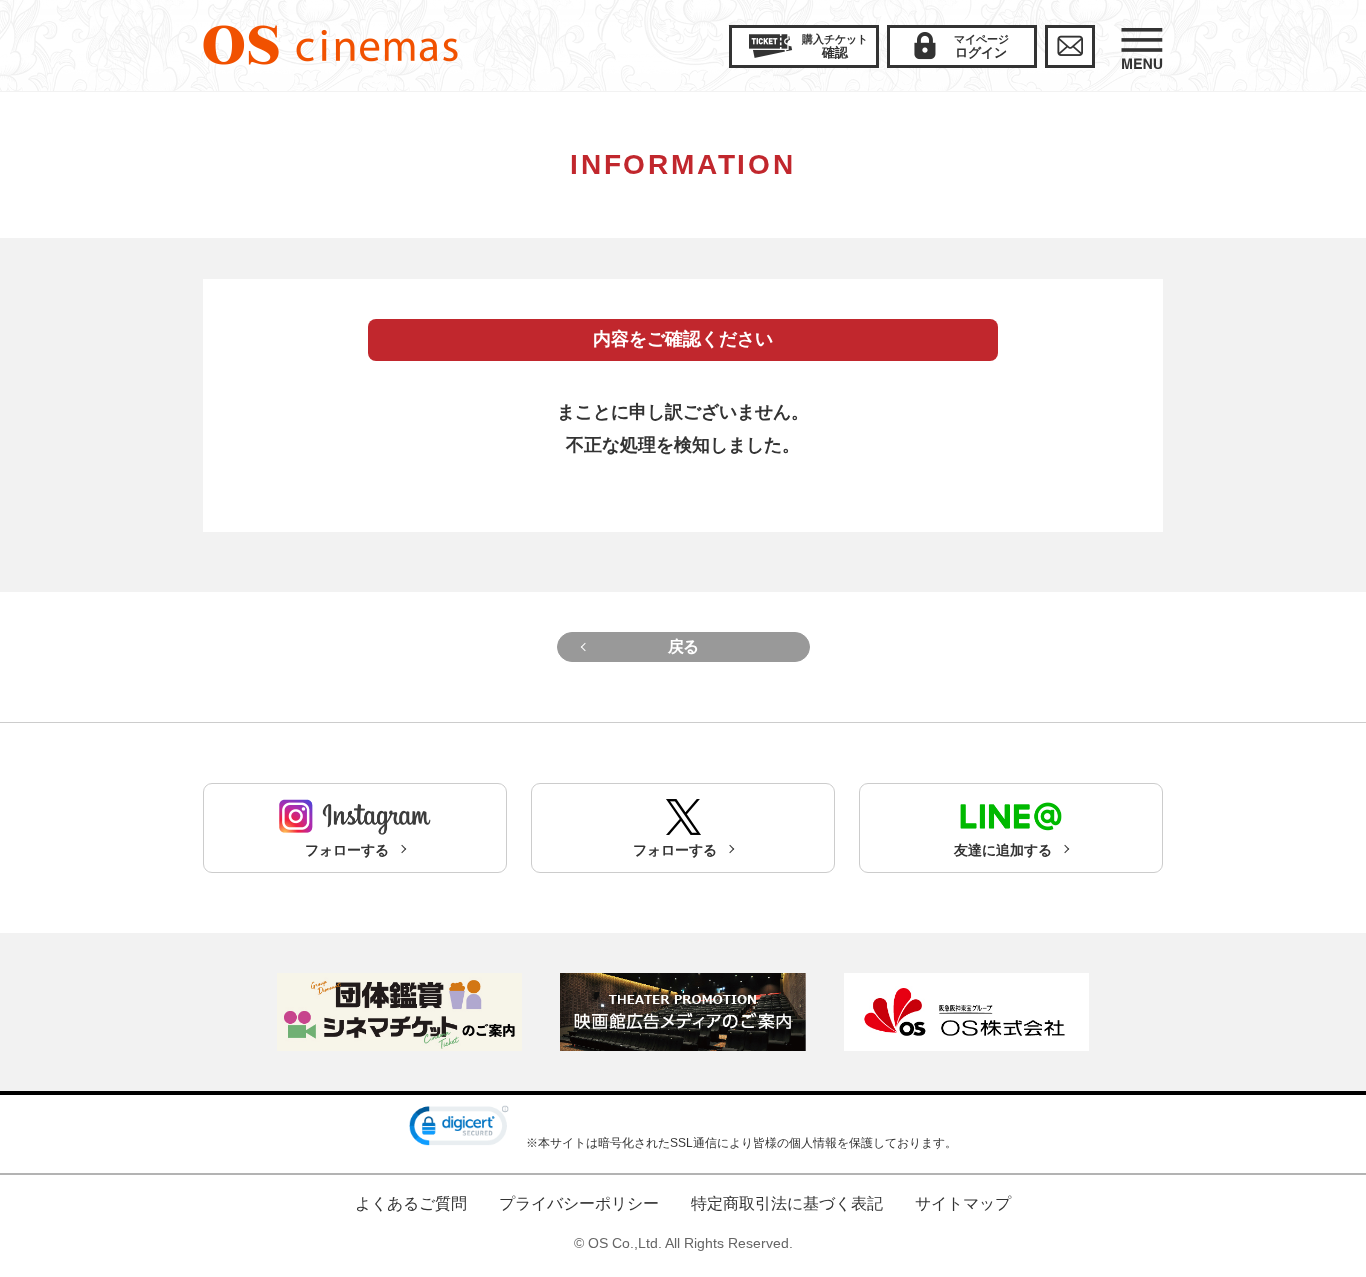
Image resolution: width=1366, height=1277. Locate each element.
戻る (683, 646)
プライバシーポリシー (579, 1203)
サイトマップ (963, 1203)
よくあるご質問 (411, 1203)
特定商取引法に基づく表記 (787, 1203)
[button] (459, 1129)
